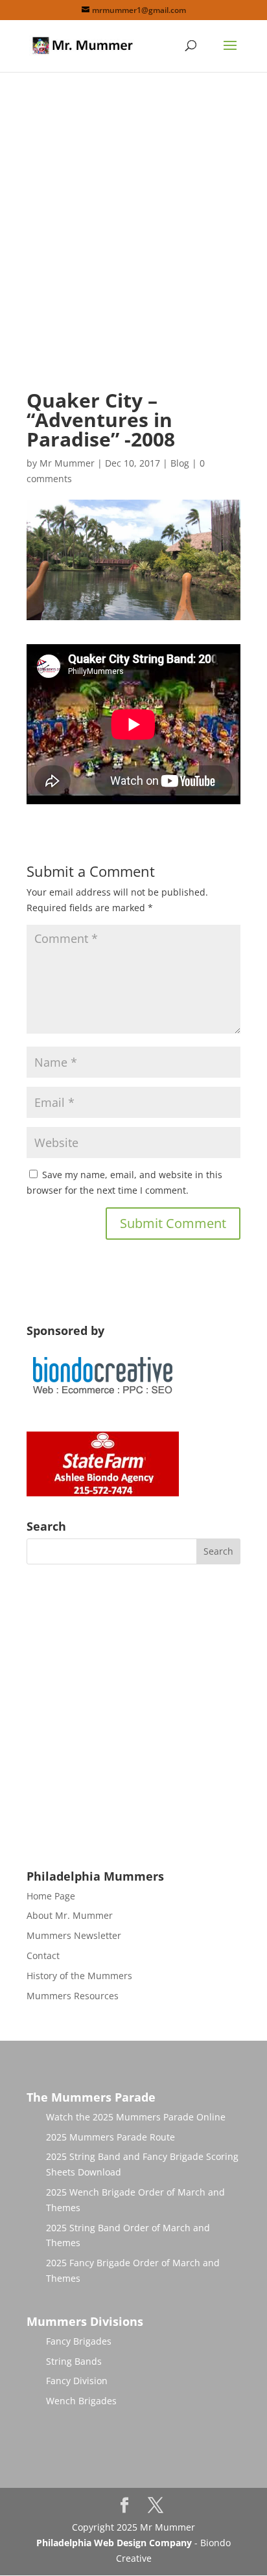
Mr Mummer (67, 463)
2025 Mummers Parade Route (110, 2137)
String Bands (74, 2361)
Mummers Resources (73, 1996)
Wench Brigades (81, 2401)
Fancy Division (77, 2381)
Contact (43, 1955)
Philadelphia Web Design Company (114, 2543)
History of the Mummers (79, 1976)
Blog (180, 463)
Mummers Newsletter (74, 1935)
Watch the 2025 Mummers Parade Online (136, 2117)
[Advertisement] (133, 242)
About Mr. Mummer (70, 1915)
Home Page (51, 1896)
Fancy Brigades (79, 2341)
